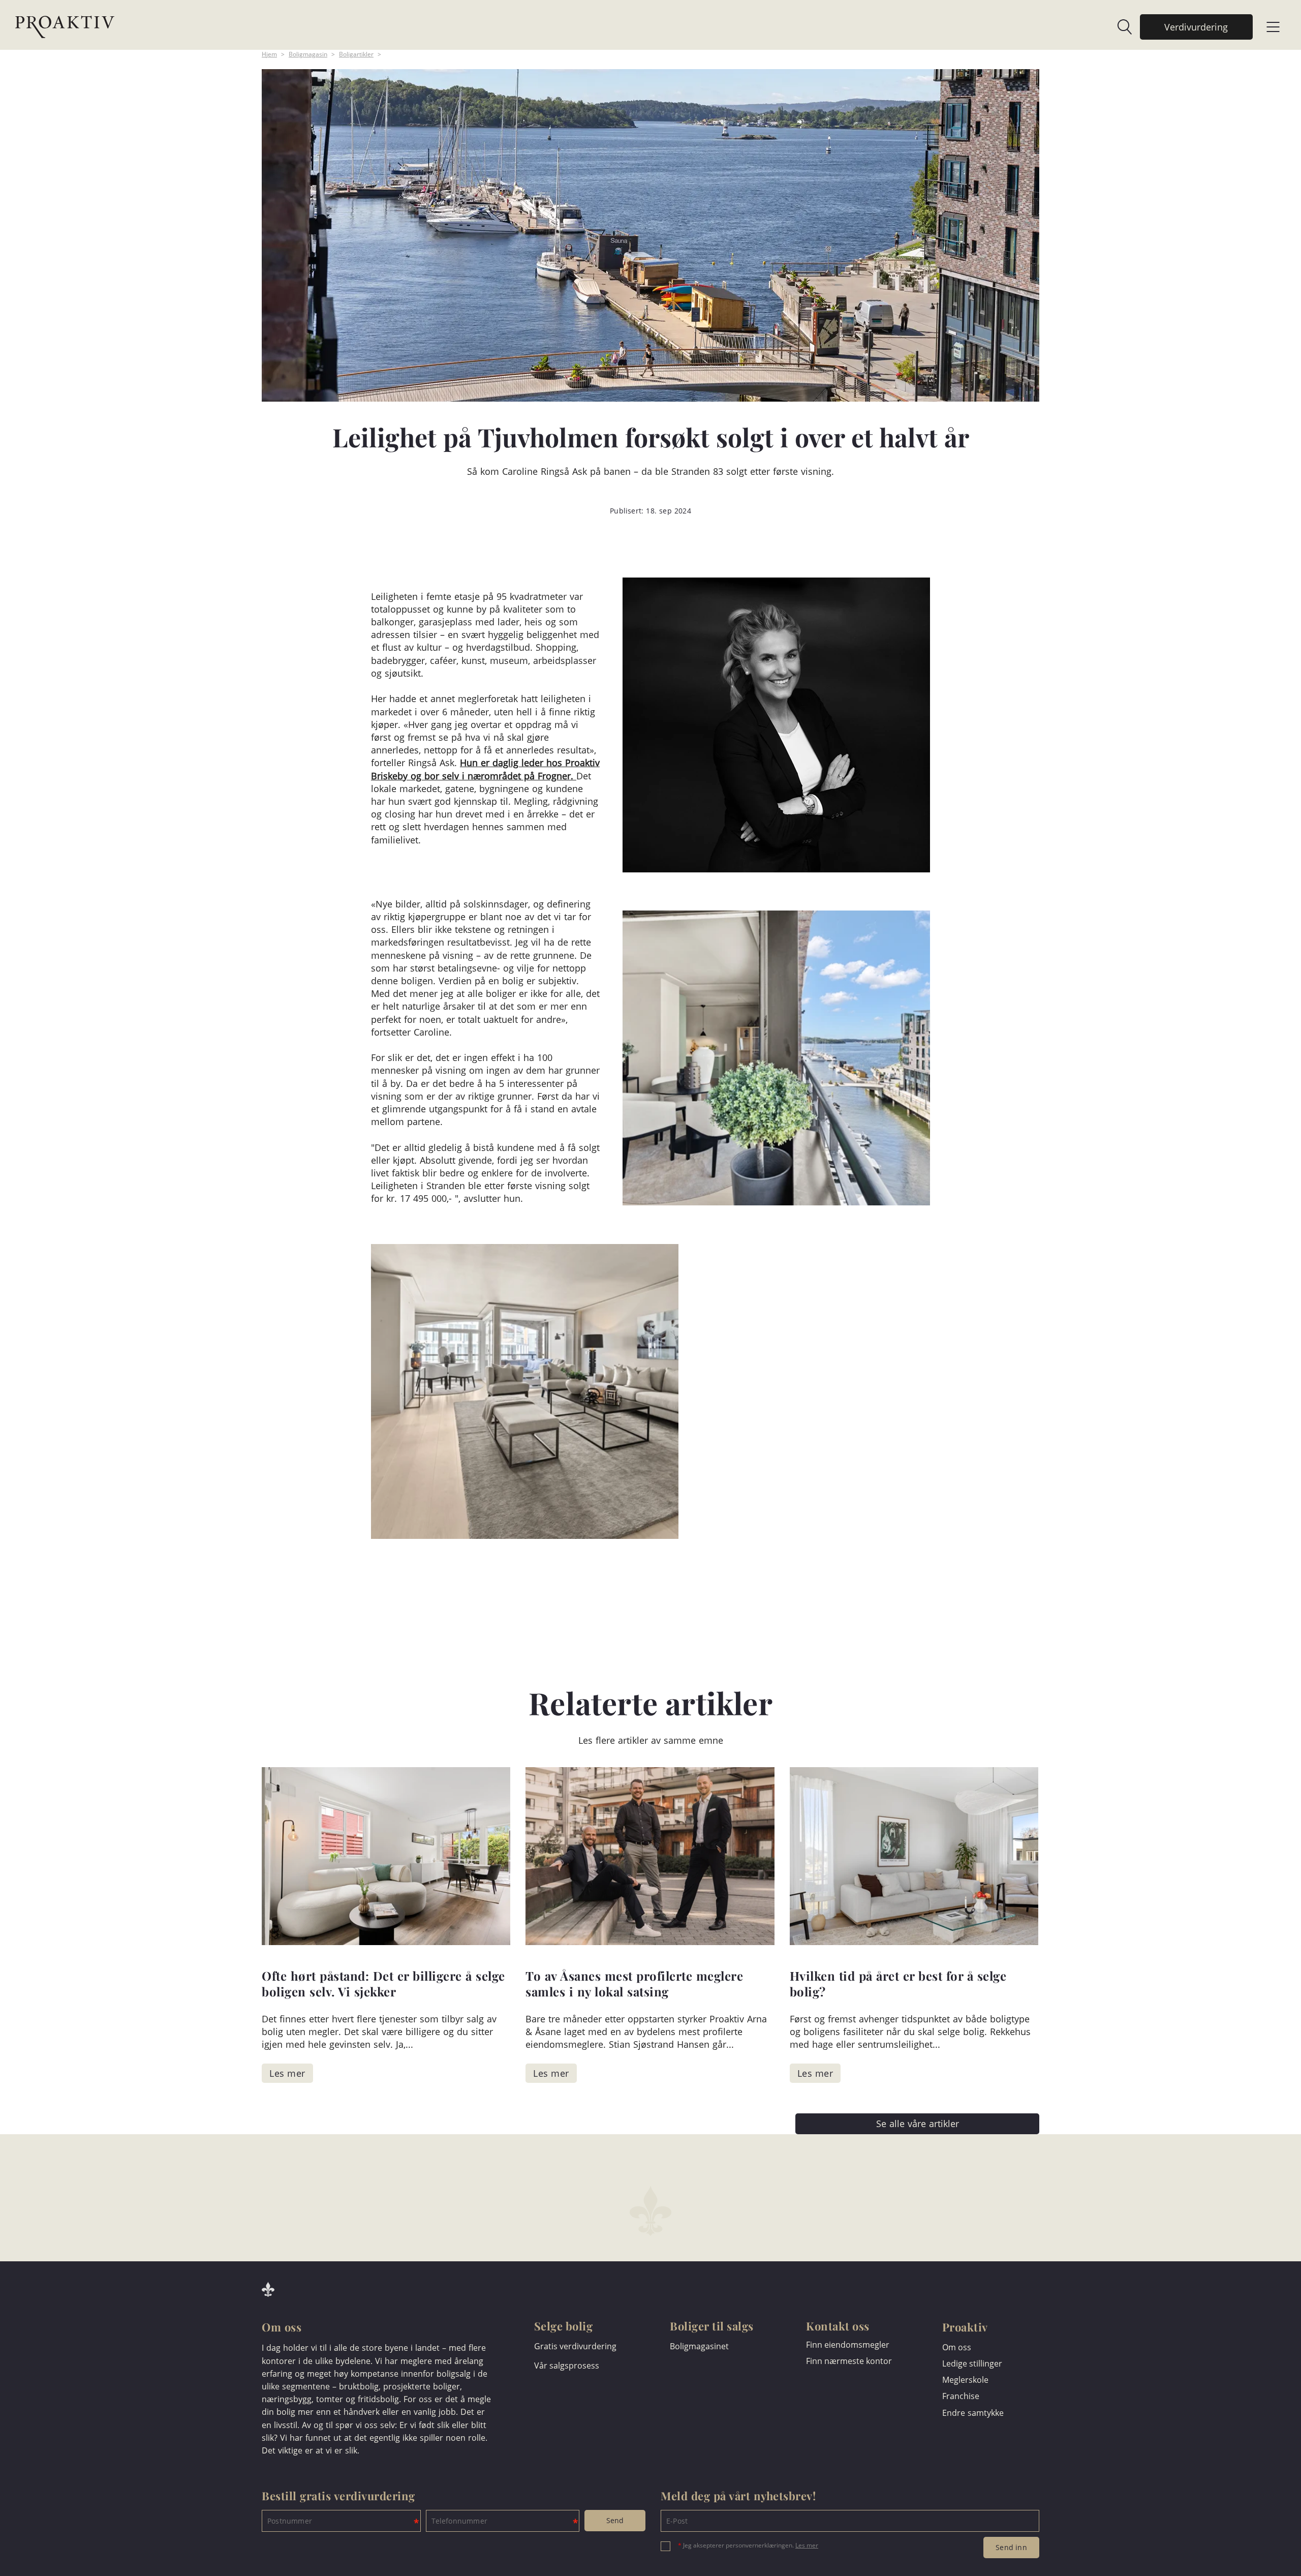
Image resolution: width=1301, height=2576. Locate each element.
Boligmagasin (308, 54)
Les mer (807, 2545)
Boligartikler (356, 54)
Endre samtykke (973, 2413)
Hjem (269, 54)
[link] (1120, 27)
